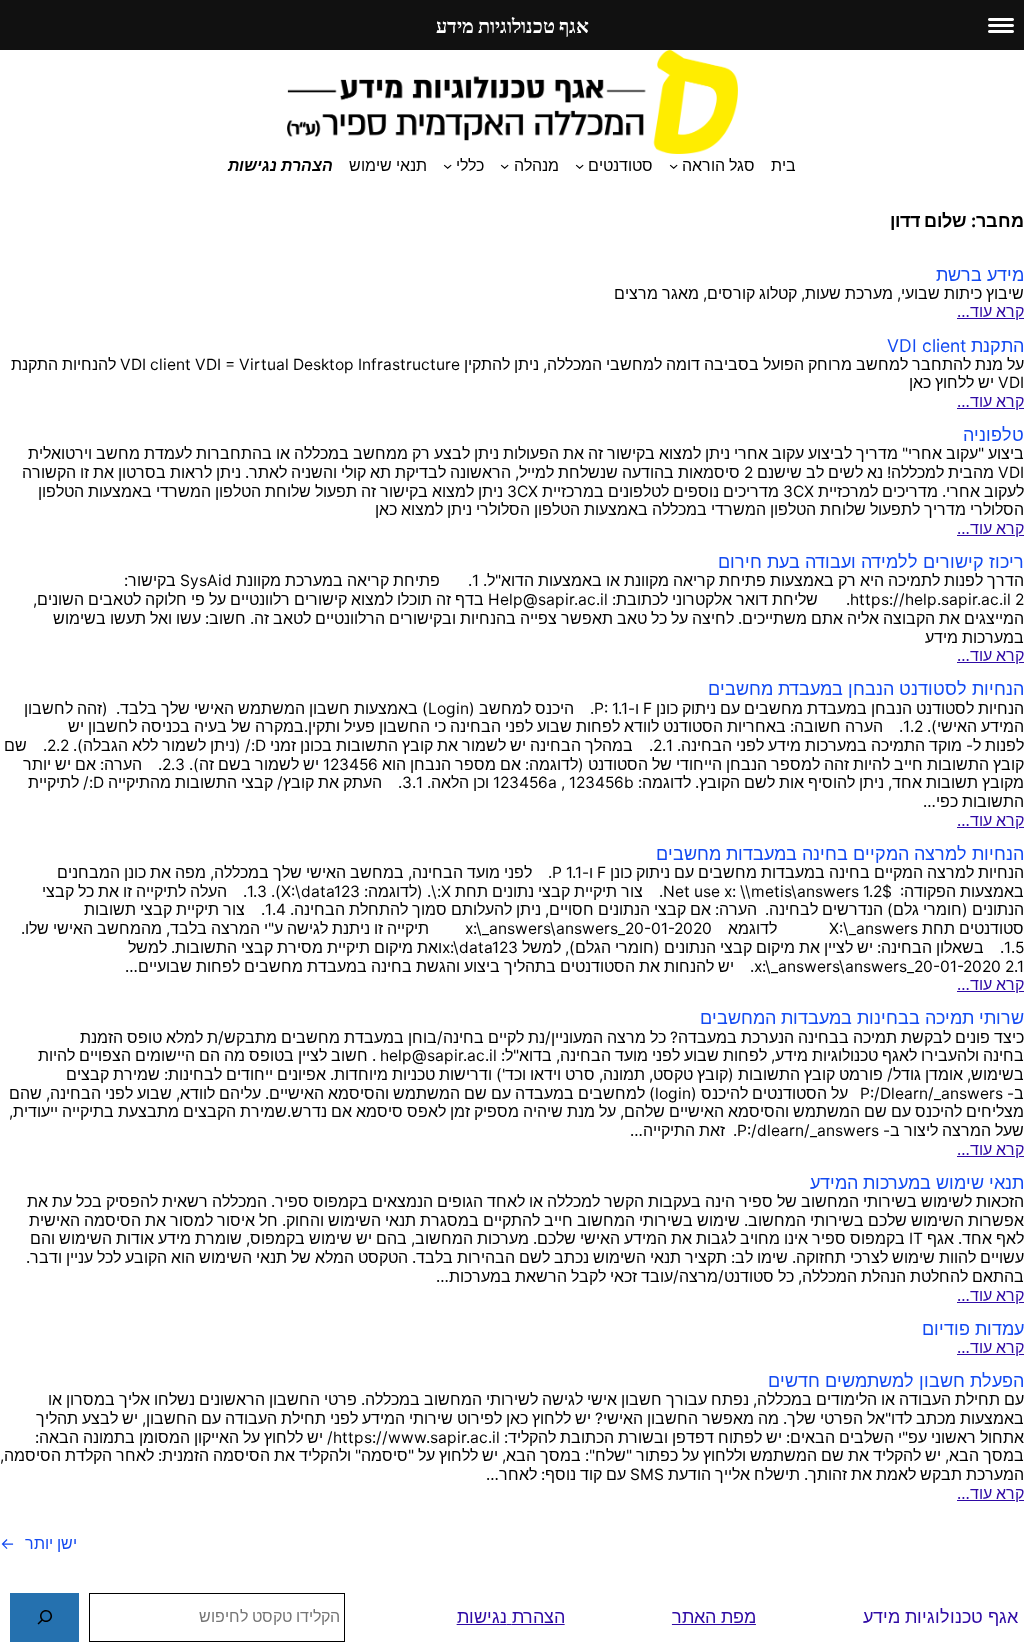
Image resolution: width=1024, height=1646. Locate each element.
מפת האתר (714, 1616)
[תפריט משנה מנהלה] (504, 165)
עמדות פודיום (973, 1328)
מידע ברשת (980, 274)
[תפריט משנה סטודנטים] (579, 165)
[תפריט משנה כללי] (447, 165)
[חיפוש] (45, 1617)
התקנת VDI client (955, 345)
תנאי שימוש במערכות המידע (917, 1182)
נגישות (482, 1616)
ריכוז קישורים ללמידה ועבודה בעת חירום (871, 561)
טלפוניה (993, 434)
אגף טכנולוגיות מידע (940, 1616)
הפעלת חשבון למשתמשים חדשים (896, 1380)
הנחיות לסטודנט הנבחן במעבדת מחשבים (866, 688)
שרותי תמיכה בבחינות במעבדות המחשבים (862, 1017)
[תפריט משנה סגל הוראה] (673, 165)
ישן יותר (38, 1543)
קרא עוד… (990, 312)
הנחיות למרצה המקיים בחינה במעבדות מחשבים (840, 853)
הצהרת (538, 1616)
